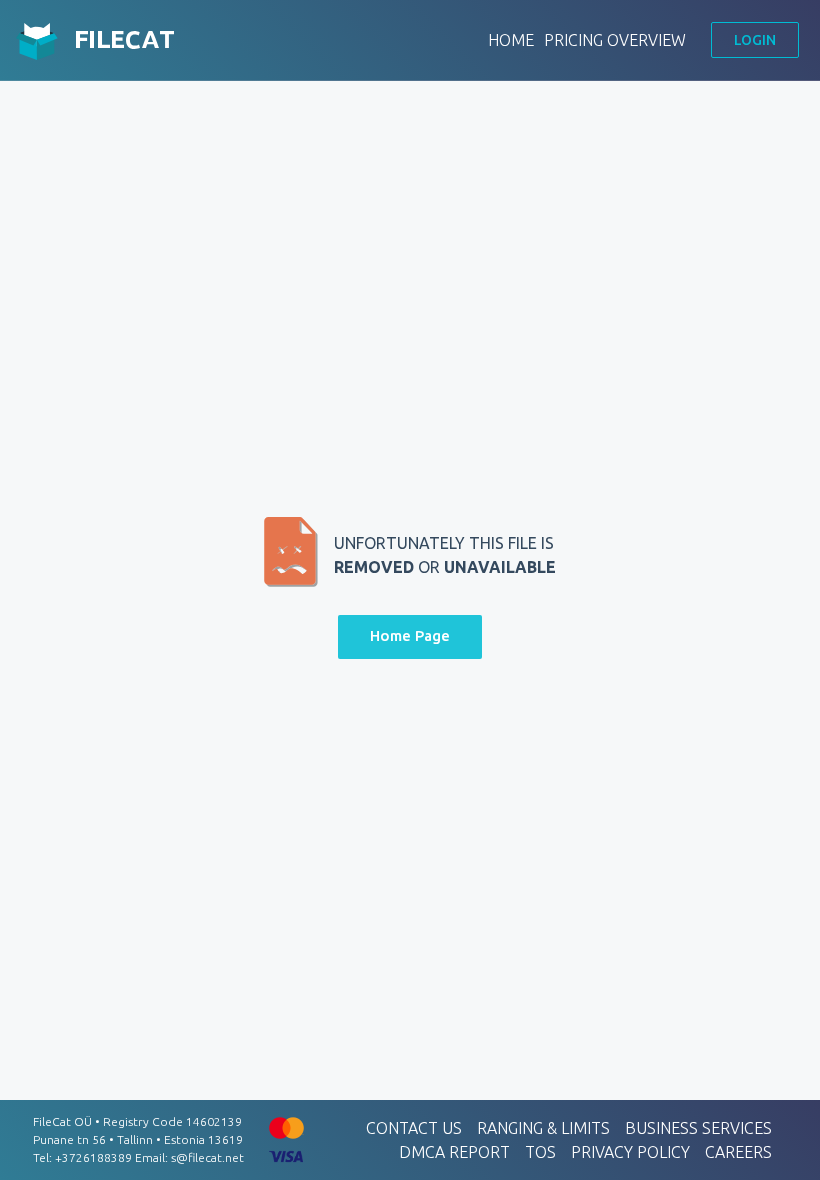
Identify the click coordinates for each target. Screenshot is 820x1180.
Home (511, 40)
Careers (738, 1152)
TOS (540, 1152)
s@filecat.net (207, 1157)
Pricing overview (615, 40)
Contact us (414, 1128)
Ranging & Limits (543, 1128)
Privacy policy (630, 1152)
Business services (698, 1128)
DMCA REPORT (454, 1152)
